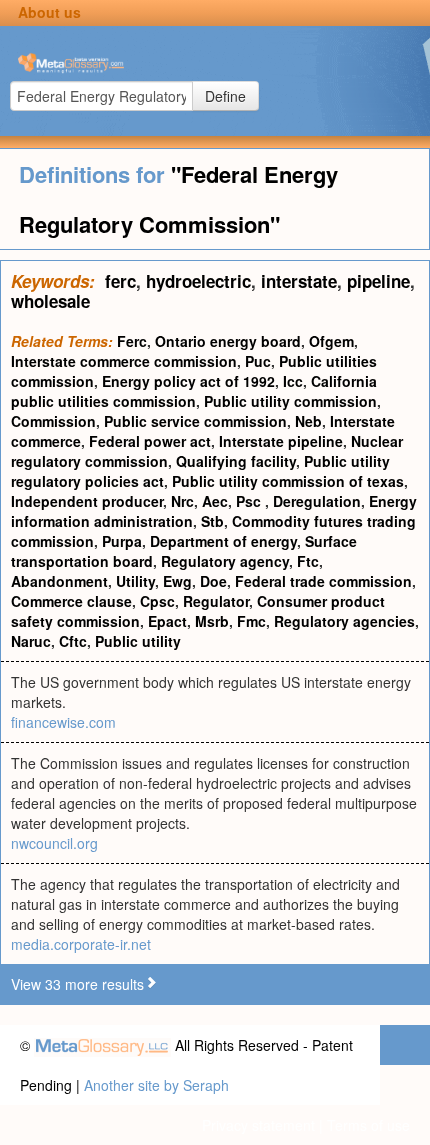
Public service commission (195, 421)
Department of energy (223, 541)
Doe (213, 581)
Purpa (122, 541)
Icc (293, 381)
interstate (299, 281)
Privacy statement (258, 1125)
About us (49, 12)
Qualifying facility (236, 461)
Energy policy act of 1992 (188, 381)
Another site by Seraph (156, 1085)
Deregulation (317, 501)
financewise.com (63, 722)
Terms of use (368, 1125)
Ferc (132, 341)
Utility (135, 581)
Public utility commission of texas (288, 481)
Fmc (251, 621)
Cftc (73, 641)
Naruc (31, 641)
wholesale (50, 301)
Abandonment (59, 581)
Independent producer (87, 501)
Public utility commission (290, 401)
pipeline (378, 281)
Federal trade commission (323, 581)
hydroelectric (198, 281)
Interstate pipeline (281, 441)
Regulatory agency (225, 561)
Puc (258, 361)
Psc (250, 501)
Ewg (177, 581)
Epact (167, 621)
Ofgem (331, 341)
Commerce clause (71, 601)
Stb (212, 521)
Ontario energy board (228, 341)
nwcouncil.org (54, 843)
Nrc (182, 501)
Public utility (138, 641)
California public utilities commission (194, 391)
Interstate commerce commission (124, 361)
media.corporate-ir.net (81, 944)
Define (225, 96)
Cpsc (157, 601)
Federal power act (150, 441)
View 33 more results (77, 984)
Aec (215, 501)
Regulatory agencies (344, 621)
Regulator (216, 601)
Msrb (212, 621)
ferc (120, 281)
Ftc (308, 561)
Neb (308, 421)
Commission (53, 421)
